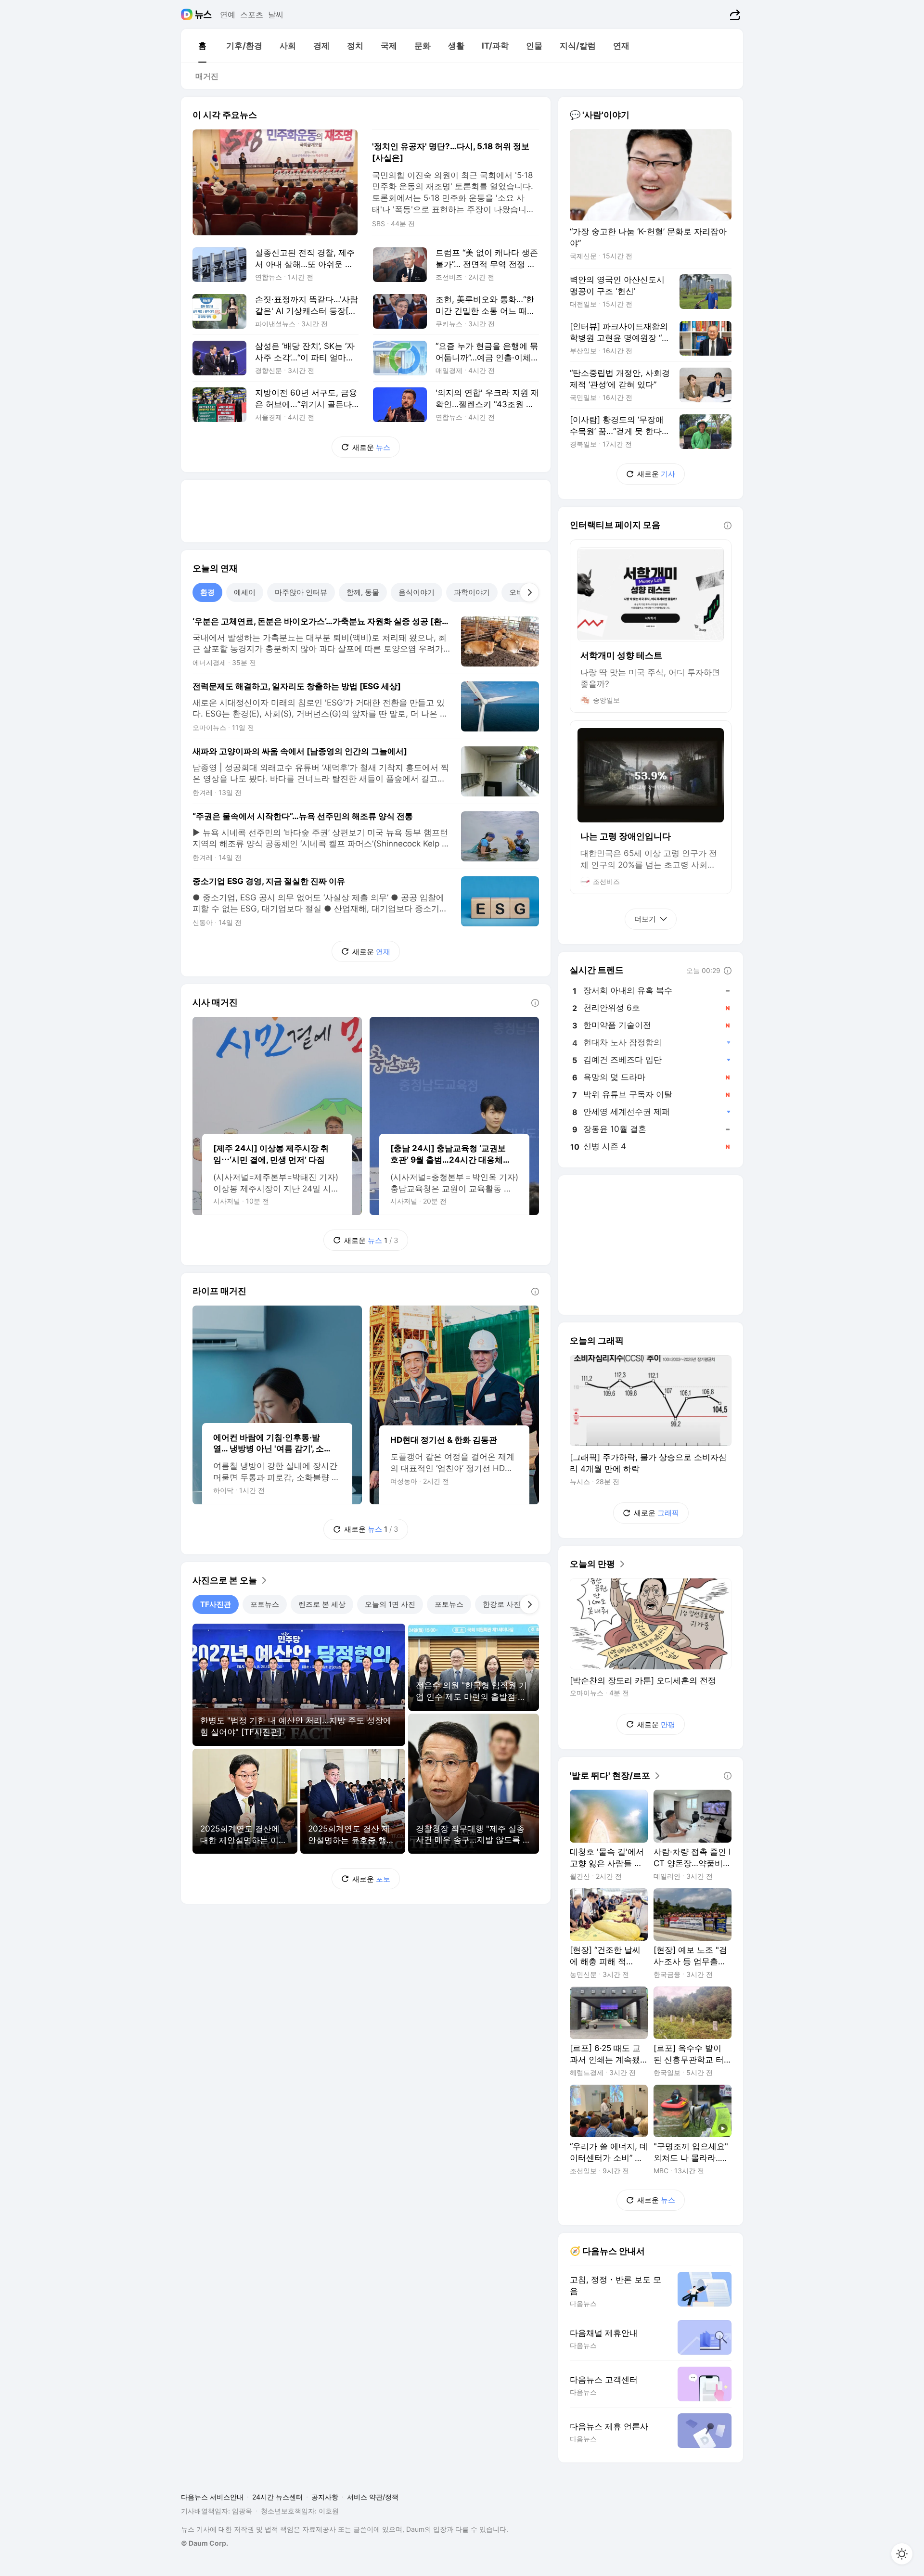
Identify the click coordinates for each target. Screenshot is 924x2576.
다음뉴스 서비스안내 (212, 2497)
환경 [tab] (207, 592)
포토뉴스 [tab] (265, 1604)
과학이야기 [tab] (472, 592)
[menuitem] (202, 46)
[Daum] (188, 14)
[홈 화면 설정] (902, 2554)
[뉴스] (203, 14)
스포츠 (252, 14)
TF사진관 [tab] (216, 1604)
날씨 (276, 14)
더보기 (645, 919)
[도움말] (535, 1003)
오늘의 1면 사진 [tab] (390, 1604)
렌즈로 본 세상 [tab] (322, 1604)
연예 (228, 14)
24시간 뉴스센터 (277, 2497)
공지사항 (325, 2497)
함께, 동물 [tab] (363, 592)
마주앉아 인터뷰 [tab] (301, 592)
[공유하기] (734, 14)
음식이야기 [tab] (417, 592)
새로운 (371, 447)
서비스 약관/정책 (373, 2497)
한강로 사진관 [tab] (505, 1604)
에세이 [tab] (245, 592)
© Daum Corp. (205, 2543)
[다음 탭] (529, 592)
